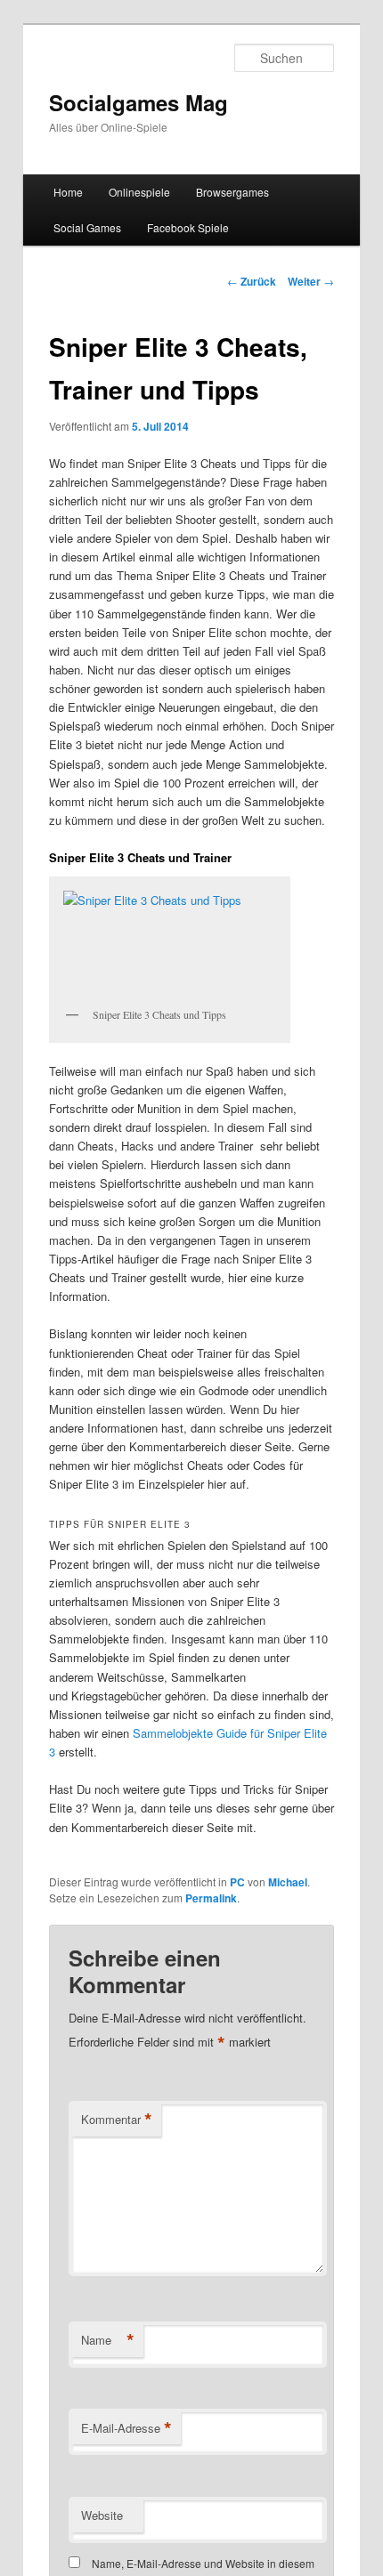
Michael (288, 1882)
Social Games (87, 227)
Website (102, 2515)
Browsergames (232, 192)
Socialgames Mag (139, 102)
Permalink (211, 1898)
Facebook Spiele (188, 227)
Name (108, 2340)
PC (237, 1882)
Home (68, 192)
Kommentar (117, 2120)
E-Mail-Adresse (126, 2428)
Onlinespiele (139, 192)
